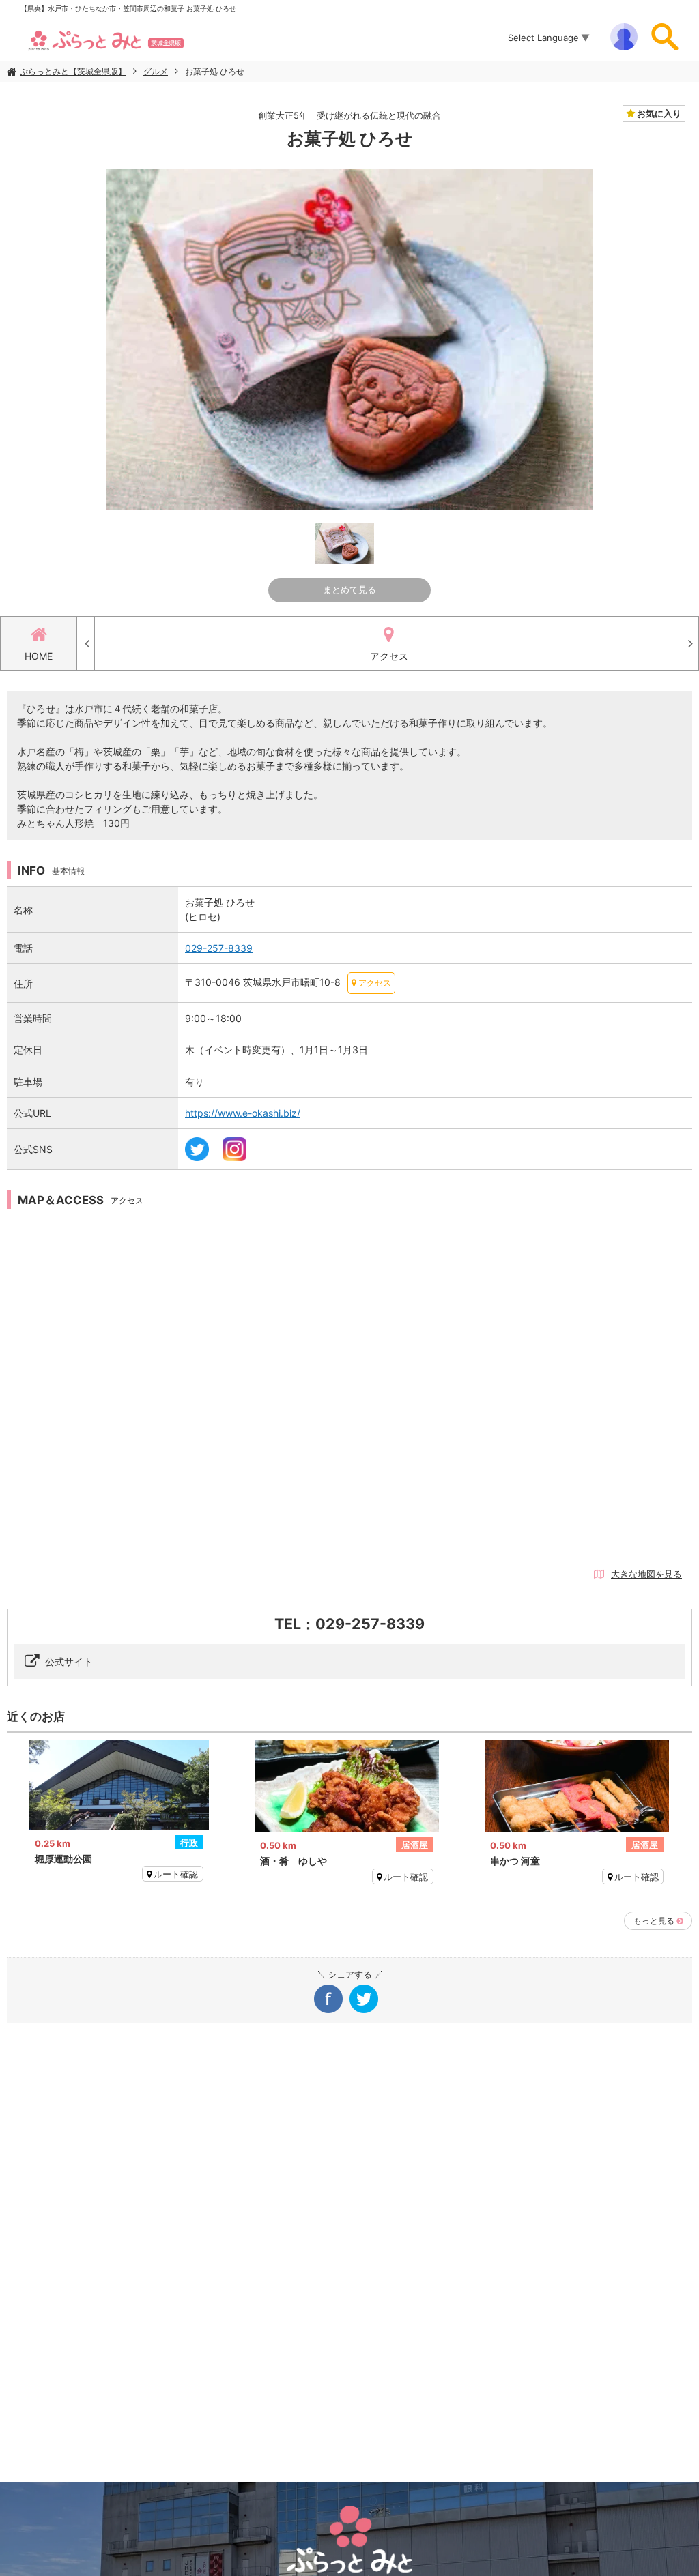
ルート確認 (176, 1874)
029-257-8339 (219, 948)
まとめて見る (349, 589)
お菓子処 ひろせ (215, 71)
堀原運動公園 (63, 1859)
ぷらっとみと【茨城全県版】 (73, 71)
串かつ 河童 (515, 1861)
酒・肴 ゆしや (294, 1861)
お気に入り (658, 113)
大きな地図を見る (646, 1574)
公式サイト (69, 1662)
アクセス (389, 656)
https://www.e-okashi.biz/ (243, 1113)
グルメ (156, 71)
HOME (39, 656)
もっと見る (654, 1921)
